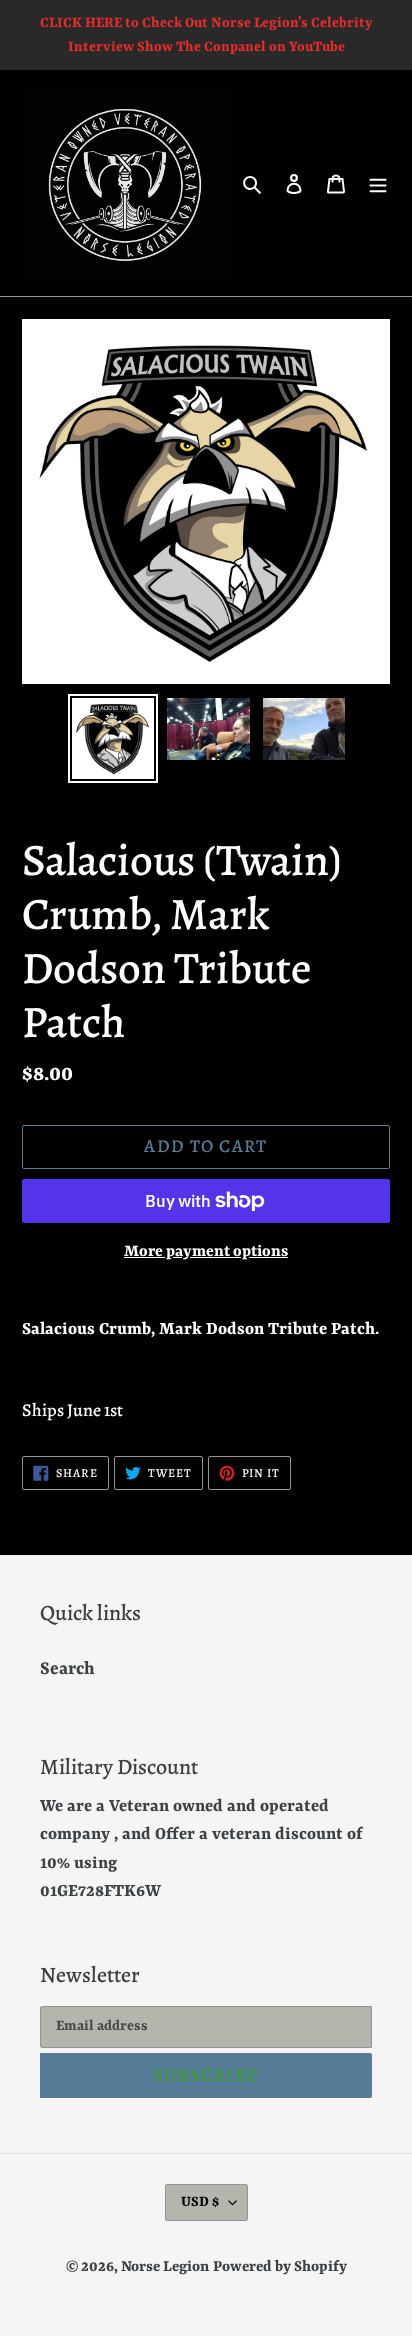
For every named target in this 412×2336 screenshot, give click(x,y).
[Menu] (378, 183)
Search (67, 1669)
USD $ (200, 2202)
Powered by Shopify (280, 2267)
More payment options (206, 1252)
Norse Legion (165, 2267)
